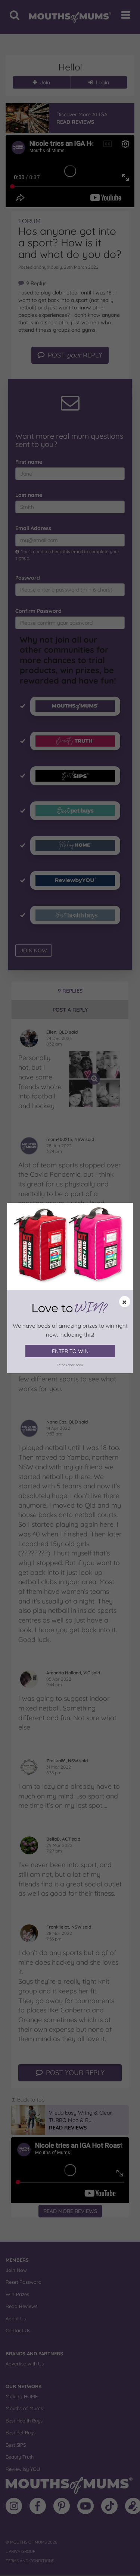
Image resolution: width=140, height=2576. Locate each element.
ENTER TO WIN (70, 1351)
